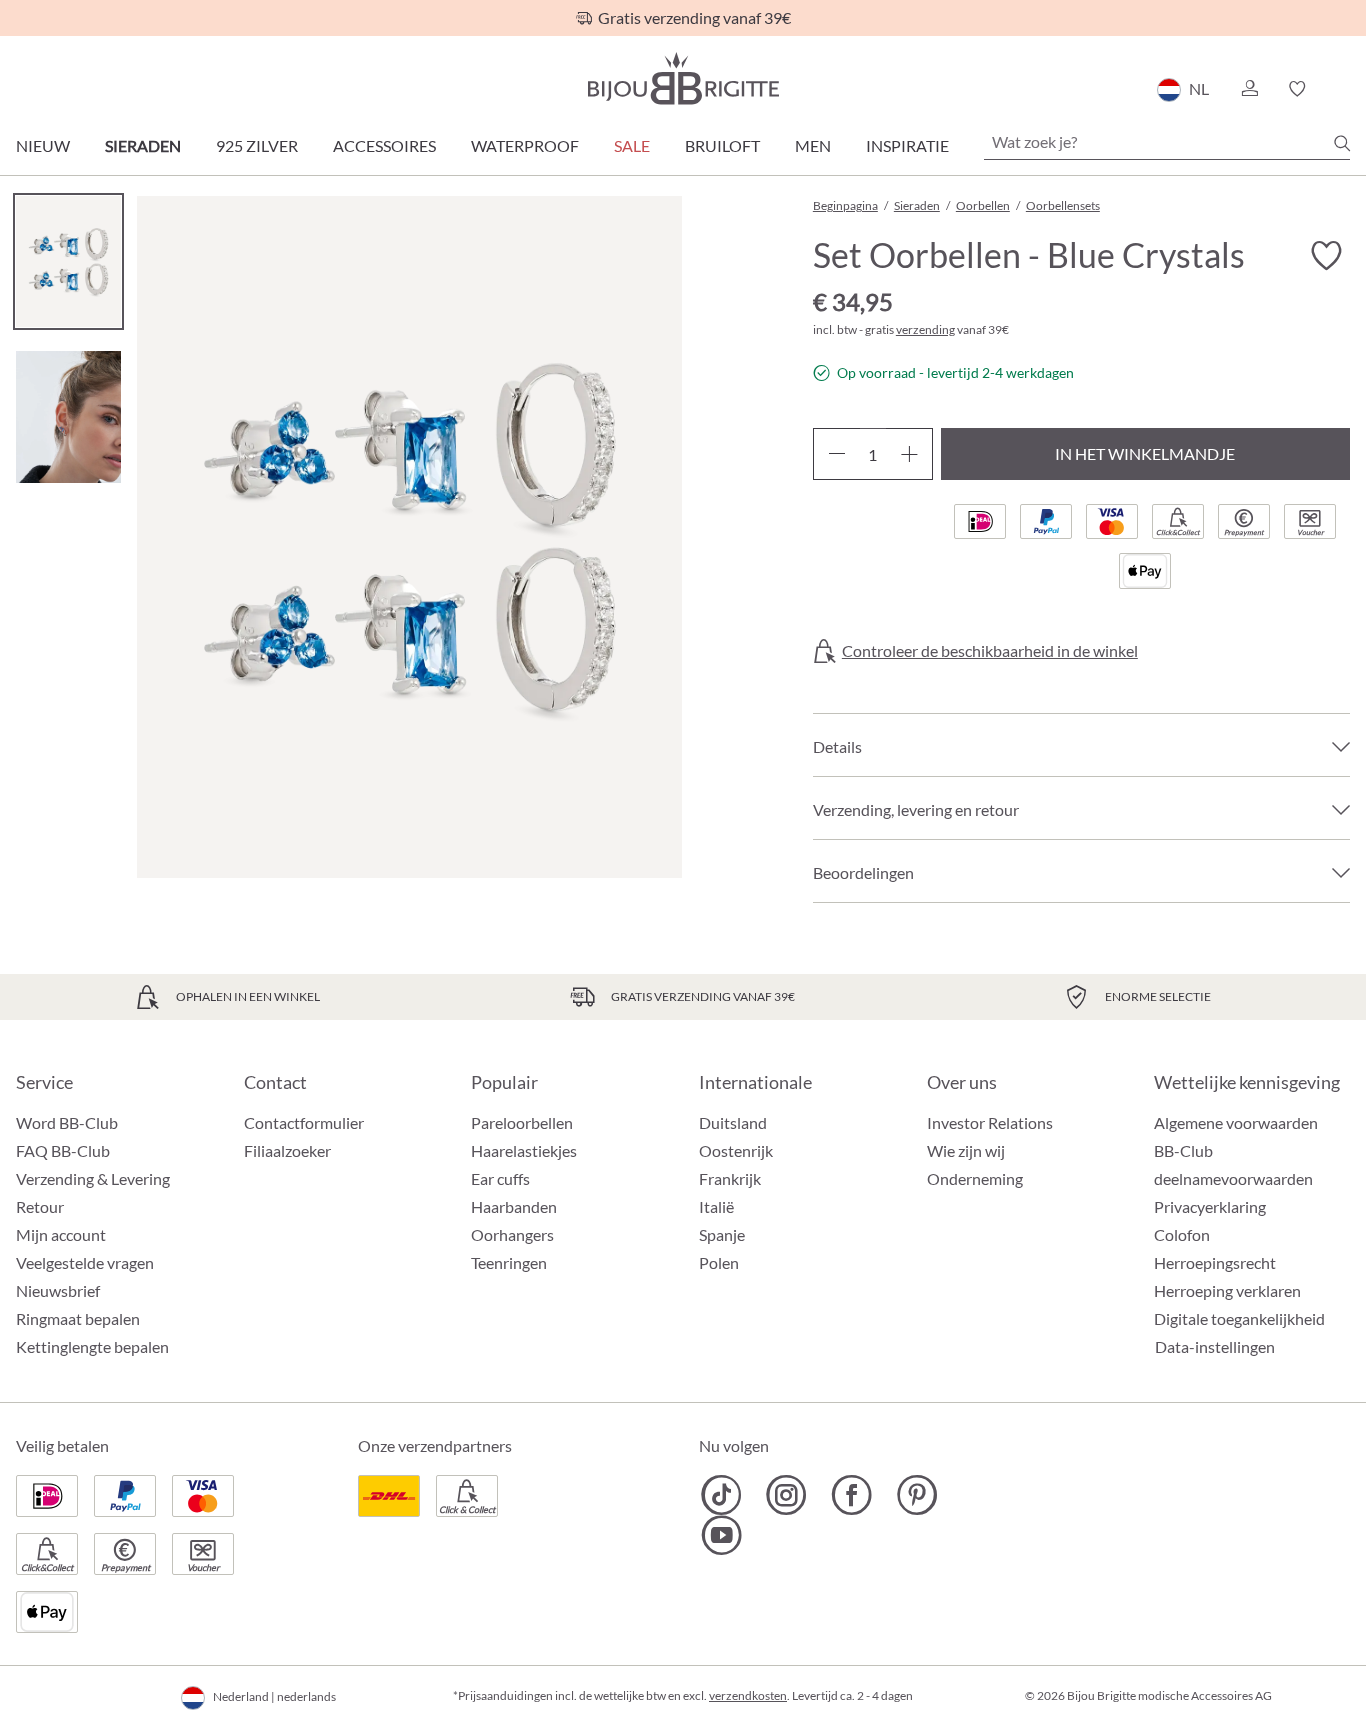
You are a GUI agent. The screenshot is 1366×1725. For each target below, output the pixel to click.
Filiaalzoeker (287, 1150)
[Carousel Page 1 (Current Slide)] (68, 261)
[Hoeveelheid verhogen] (909, 454)
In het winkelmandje (1145, 453)
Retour (40, 1206)
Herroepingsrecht (1215, 1262)
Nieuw (43, 145)
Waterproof (525, 145)
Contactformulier (304, 1122)
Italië (716, 1206)
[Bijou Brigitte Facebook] (851, 1495)
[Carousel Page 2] (68, 416)
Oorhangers (512, 1234)
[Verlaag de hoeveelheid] (836, 454)
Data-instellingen (1215, 1347)
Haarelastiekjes (524, 1150)
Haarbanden (514, 1206)
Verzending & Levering (93, 1178)
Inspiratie (907, 145)
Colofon (1182, 1234)
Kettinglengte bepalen (92, 1346)
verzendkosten (748, 1695)
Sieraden (143, 145)
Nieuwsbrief (58, 1290)
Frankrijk (730, 1178)
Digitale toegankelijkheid (1239, 1318)
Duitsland (733, 1122)
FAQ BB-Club (63, 1150)
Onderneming (975, 1178)
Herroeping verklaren (1227, 1290)
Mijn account (61, 1234)
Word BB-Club (67, 1122)
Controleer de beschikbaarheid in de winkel (990, 651)
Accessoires (384, 145)
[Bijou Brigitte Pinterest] (916, 1495)
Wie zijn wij (966, 1150)
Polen (719, 1262)
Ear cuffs (500, 1178)
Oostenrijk (736, 1150)
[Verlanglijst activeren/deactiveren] (1326, 256)
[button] (1249, 89)
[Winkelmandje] (1343, 89)
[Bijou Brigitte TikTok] (721, 1495)
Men (813, 145)
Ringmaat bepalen (78, 1318)
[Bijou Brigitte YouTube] (721, 1535)
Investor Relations (990, 1122)
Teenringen (509, 1262)
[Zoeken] (1342, 143)
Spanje (722, 1234)
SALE (632, 145)
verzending (925, 329)
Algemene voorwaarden (1236, 1122)
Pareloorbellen (522, 1122)
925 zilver (257, 145)
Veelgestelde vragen (85, 1262)
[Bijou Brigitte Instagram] (786, 1495)
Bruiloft (722, 145)
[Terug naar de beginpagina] (683, 78)
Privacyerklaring (1210, 1206)
